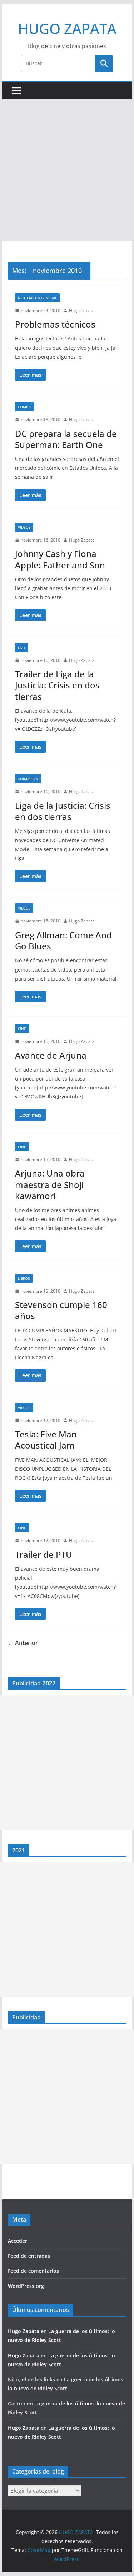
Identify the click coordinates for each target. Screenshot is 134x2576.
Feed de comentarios (33, 2271)
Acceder (18, 2241)
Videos (24, 527)
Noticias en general (37, 298)
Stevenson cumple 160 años (61, 1310)
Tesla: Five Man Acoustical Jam (46, 1440)
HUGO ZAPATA (67, 28)
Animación (28, 779)
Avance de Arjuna (51, 1055)
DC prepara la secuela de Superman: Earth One (66, 439)
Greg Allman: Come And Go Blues (63, 940)
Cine (22, 1029)
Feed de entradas (29, 2256)
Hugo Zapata (82, 311)
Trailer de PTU (44, 1554)
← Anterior (23, 1643)
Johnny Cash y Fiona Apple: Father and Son (60, 559)
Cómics (24, 407)
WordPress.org (26, 2286)
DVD (21, 648)
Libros (24, 1278)
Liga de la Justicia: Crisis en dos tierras (63, 811)
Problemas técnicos (55, 324)
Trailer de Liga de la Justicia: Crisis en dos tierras (57, 685)
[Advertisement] (67, 170)
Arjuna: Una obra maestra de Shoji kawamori (50, 1184)
